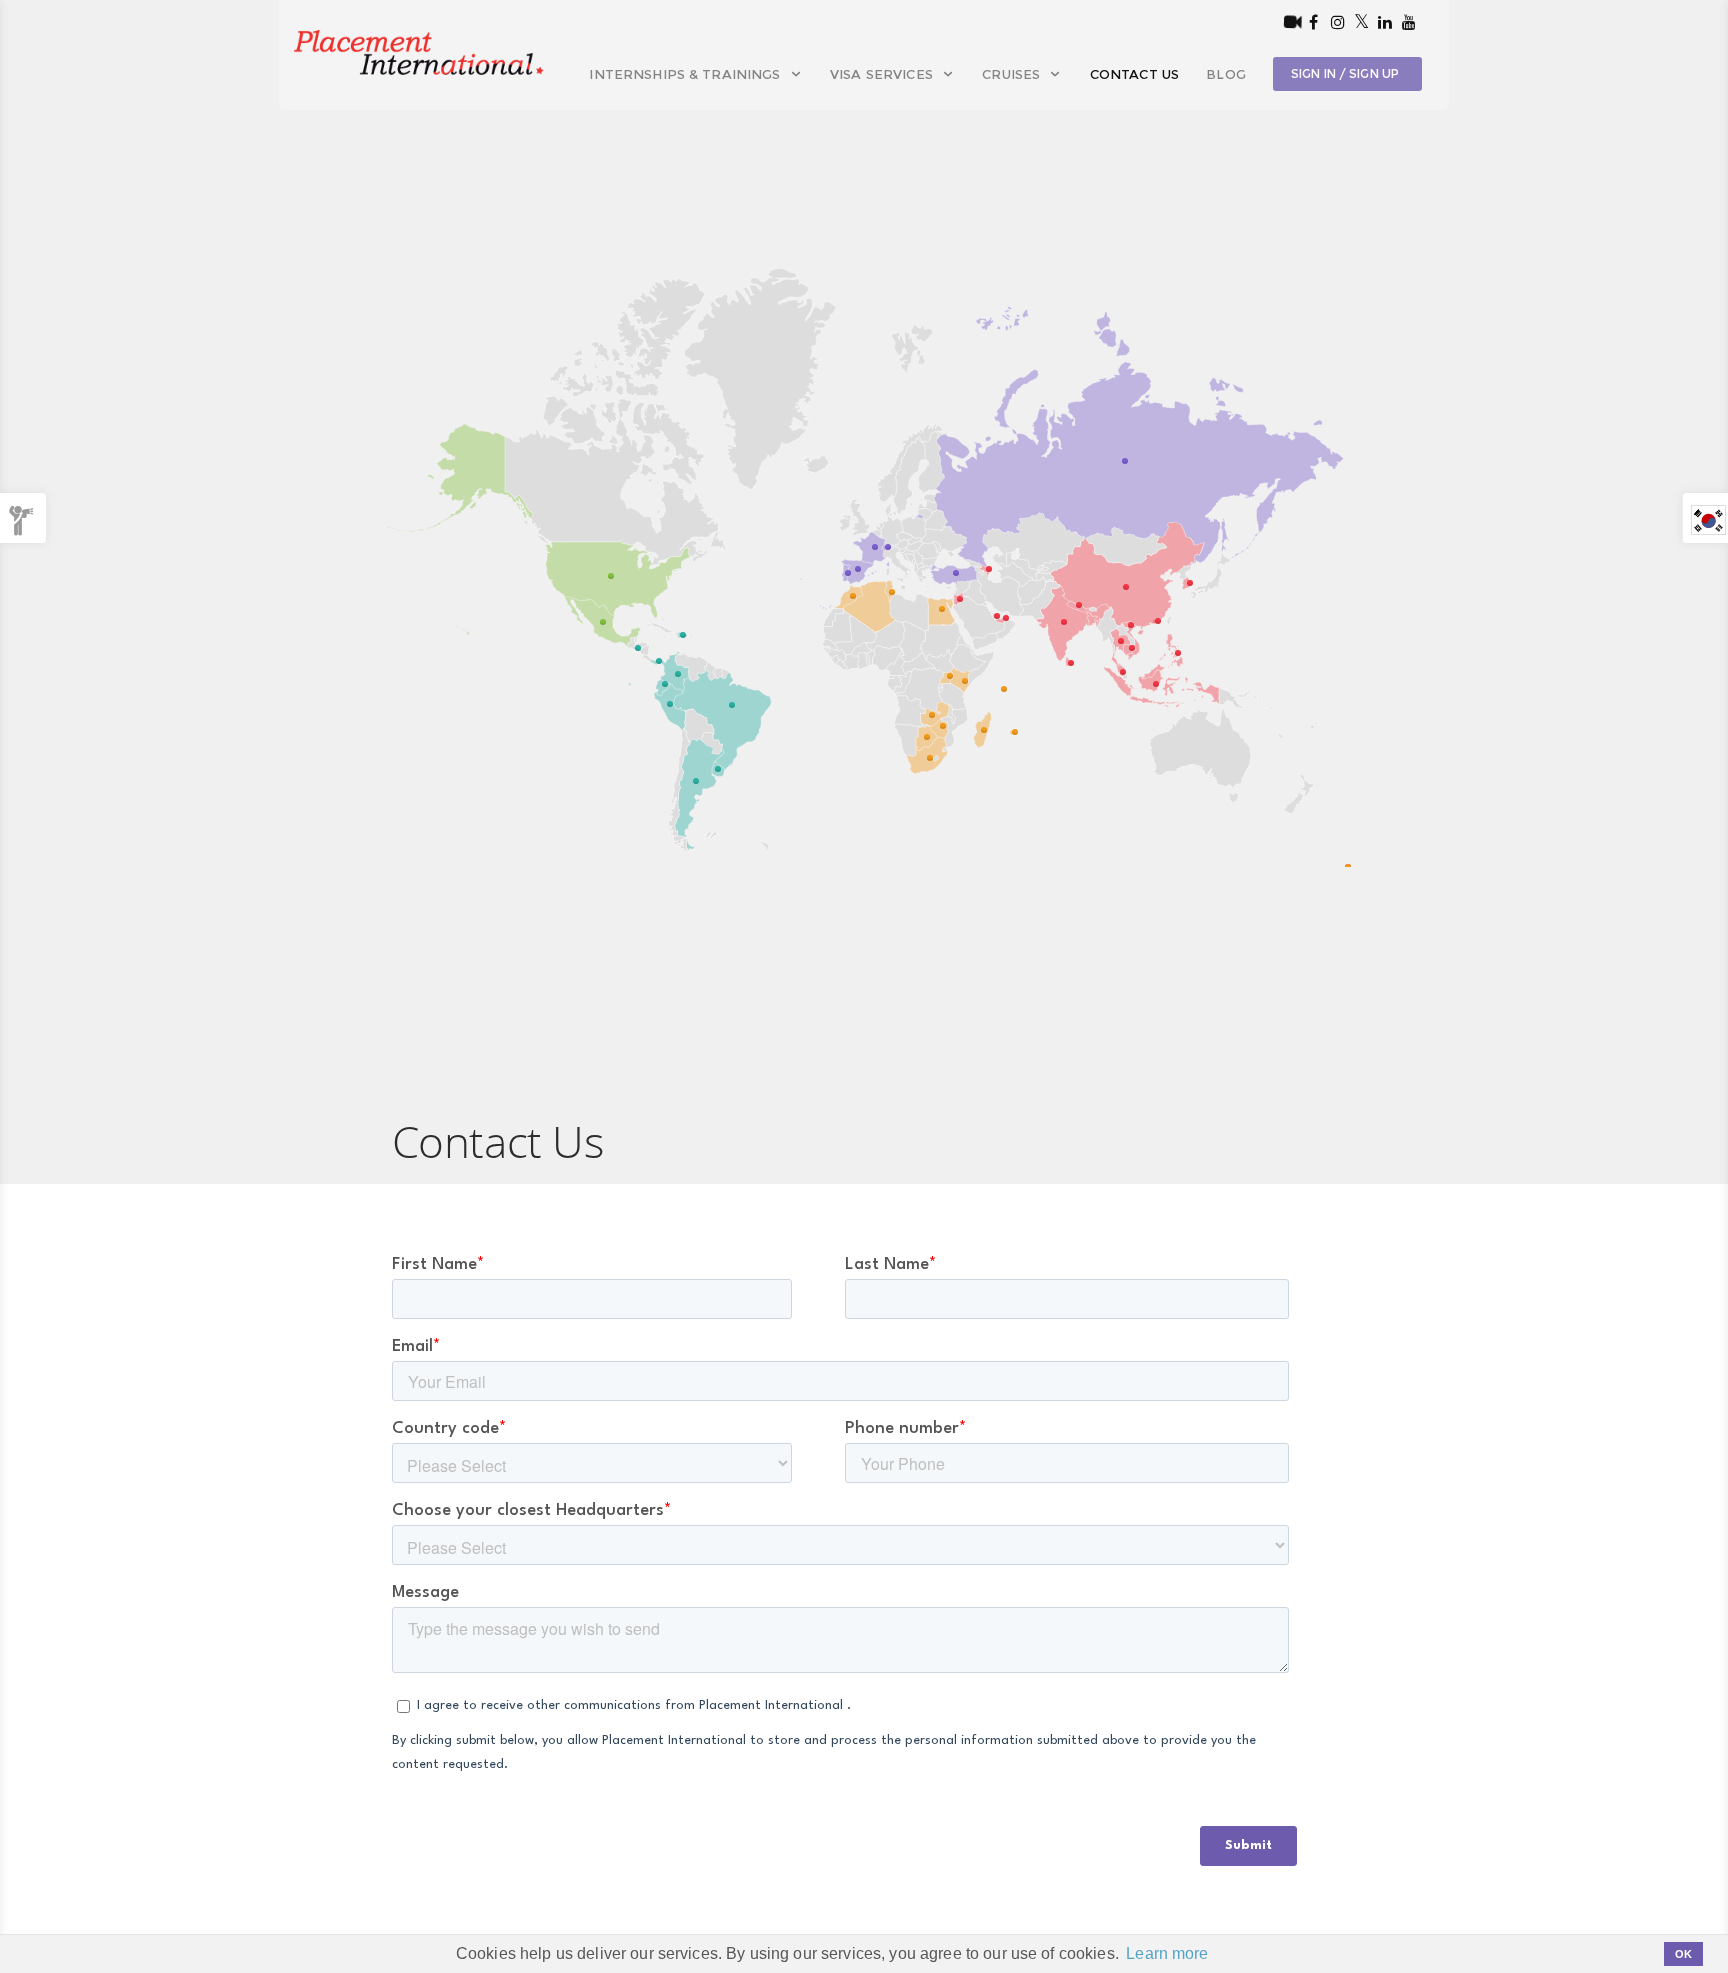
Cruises (1013, 74)
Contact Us (1134, 74)
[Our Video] (1288, 22)
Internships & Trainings (686, 74)
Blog (1226, 74)
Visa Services (883, 74)
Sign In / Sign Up (1345, 73)
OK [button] (1683, 1954)
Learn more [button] (1167, 1953)
